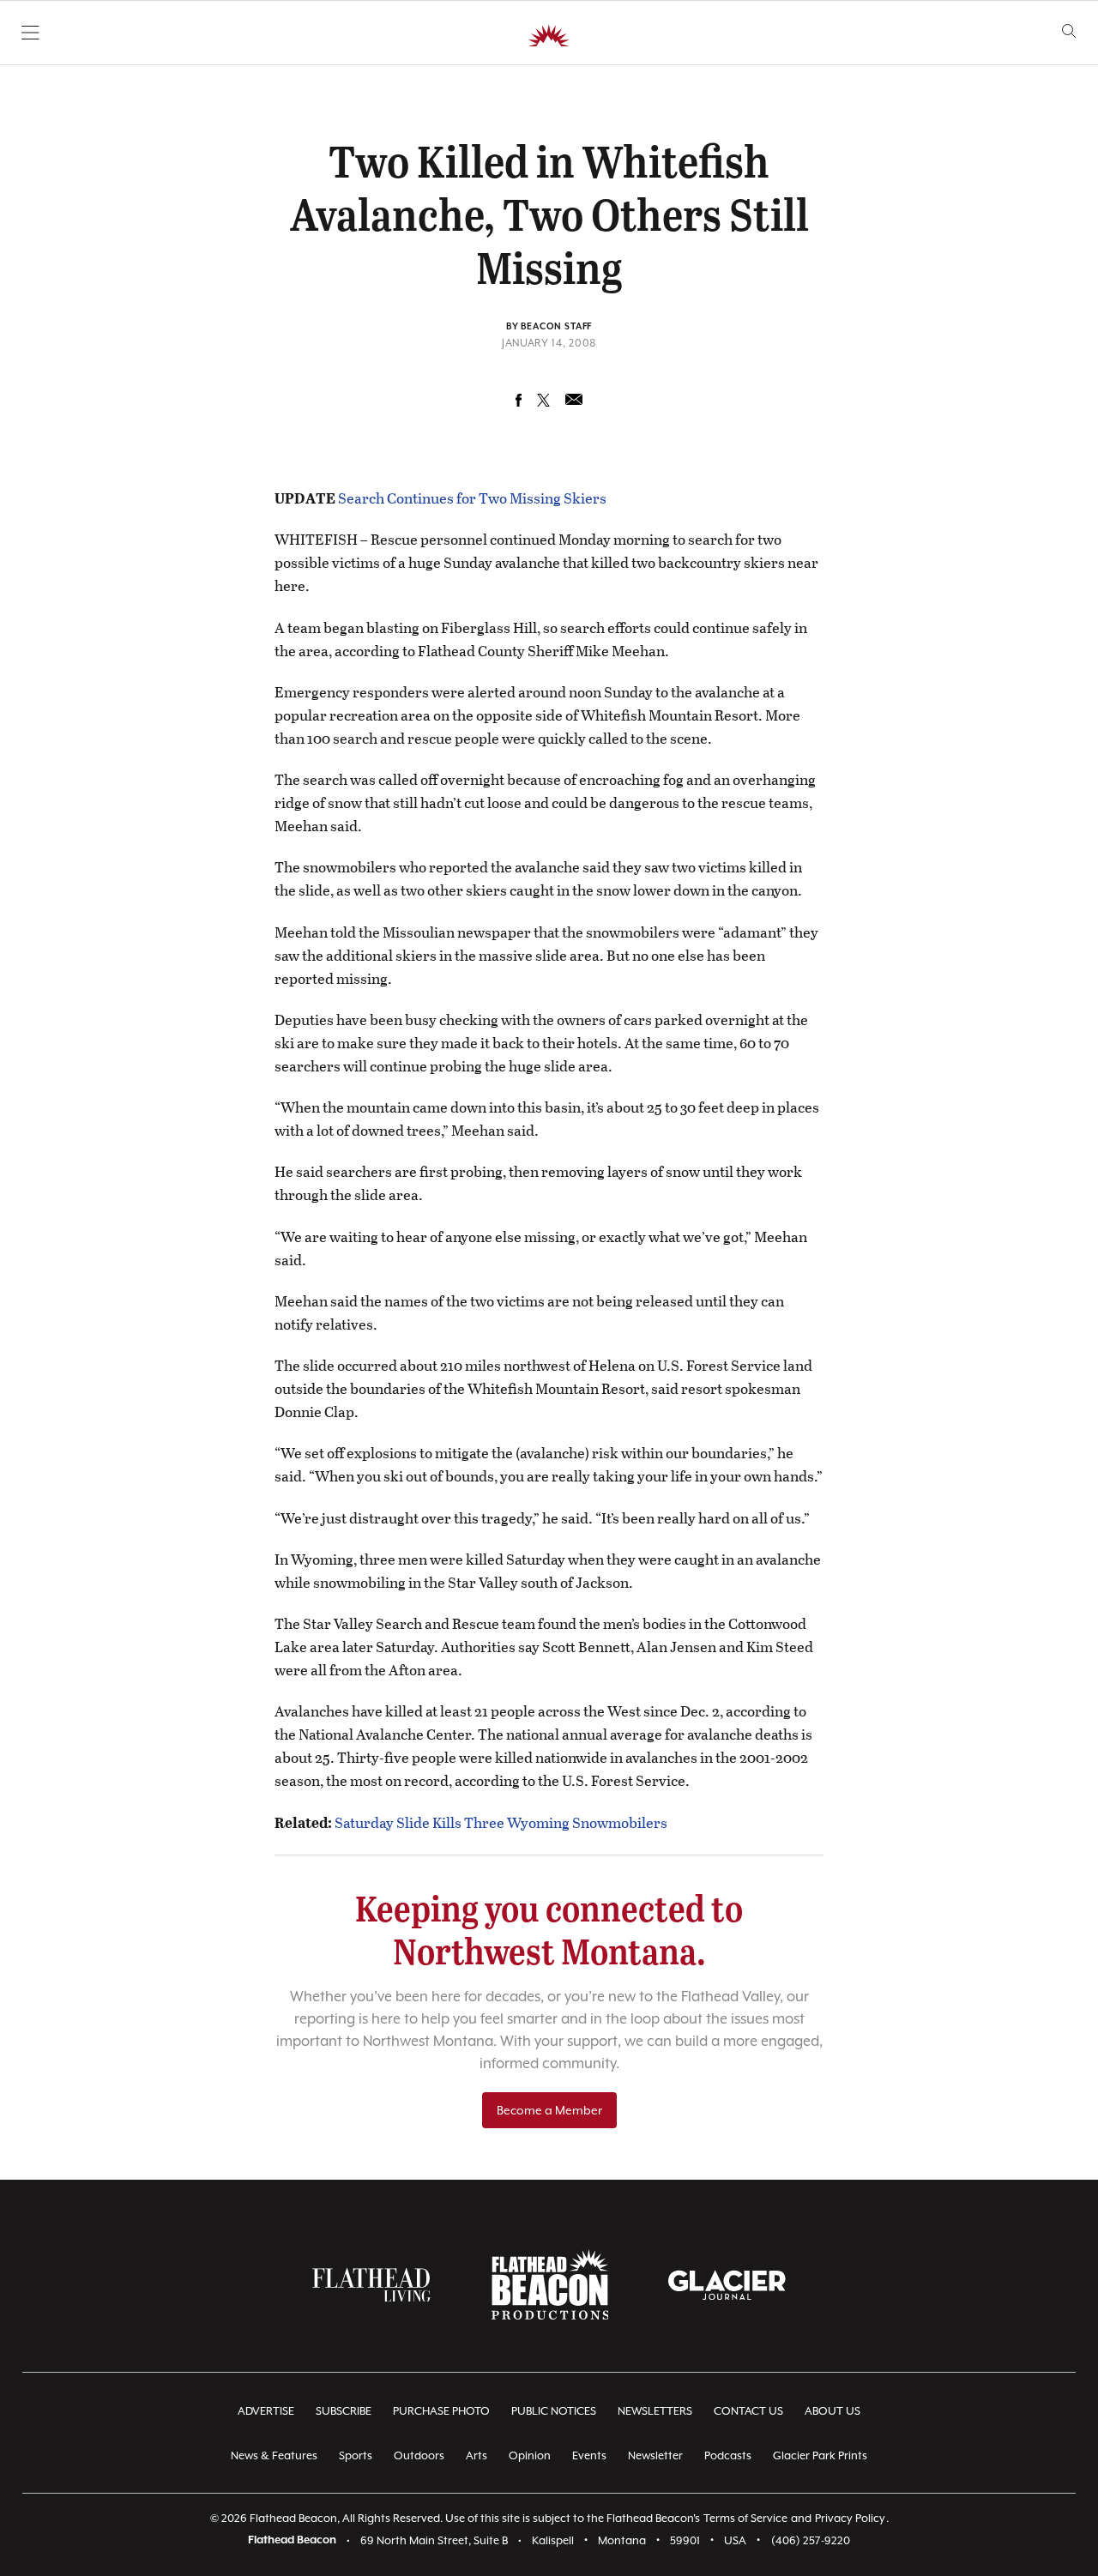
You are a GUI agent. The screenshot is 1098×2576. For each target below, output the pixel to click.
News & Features (274, 2455)
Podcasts (728, 2455)
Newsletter (655, 2455)
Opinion (530, 2455)
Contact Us (748, 2411)
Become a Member (549, 2110)
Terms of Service (745, 2518)
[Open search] (1069, 31)
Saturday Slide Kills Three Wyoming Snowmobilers (501, 1822)
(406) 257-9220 (811, 2540)
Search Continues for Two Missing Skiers (472, 498)
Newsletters (655, 2411)
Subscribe (344, 2411)
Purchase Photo (441, 2411)
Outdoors (419, 2455)
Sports (356, 2455)
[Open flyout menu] (30, 33)
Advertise (266, 2411)
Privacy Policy (850, 2518)
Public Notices (554, 2411)
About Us (833, 2411)
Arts (477, 2455)
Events (589, 2455)
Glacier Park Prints (820, 2455)
